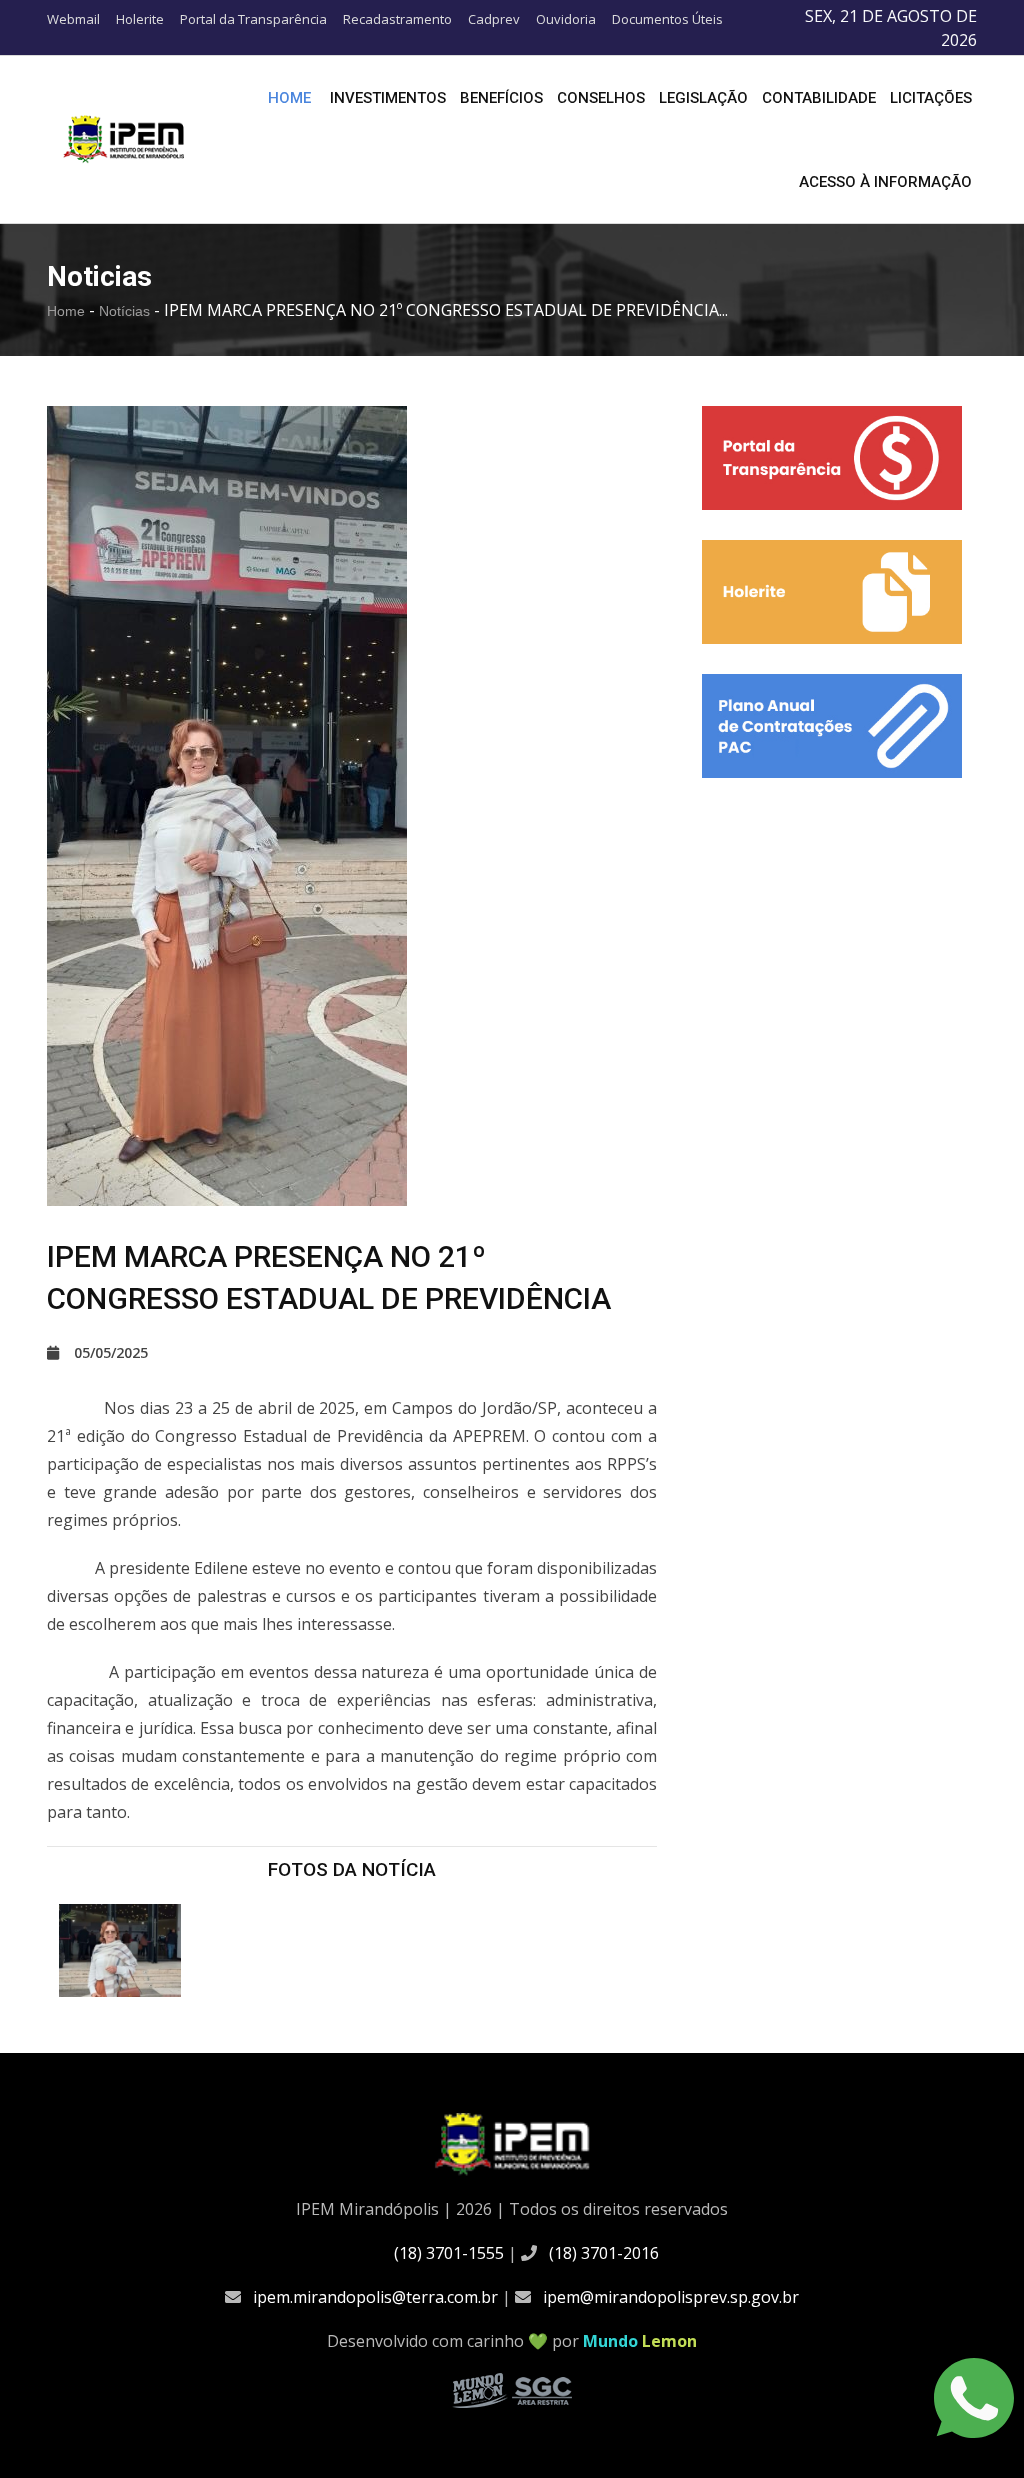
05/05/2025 (111, 1352)
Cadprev (494, 19)
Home (289, 98)
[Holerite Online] (832, 592)
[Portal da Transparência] (832, 458)
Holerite (140, 19)
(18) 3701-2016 (604, 2253)
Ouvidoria (566, 19)
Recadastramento (397, 19)
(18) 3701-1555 (449, 2253)
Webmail (73, 19)
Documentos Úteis (667, 19)
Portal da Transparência (253, 19)
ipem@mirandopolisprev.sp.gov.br (671, 2297)
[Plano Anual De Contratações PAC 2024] (832, 726)
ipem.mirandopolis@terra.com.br (375, 2297)
